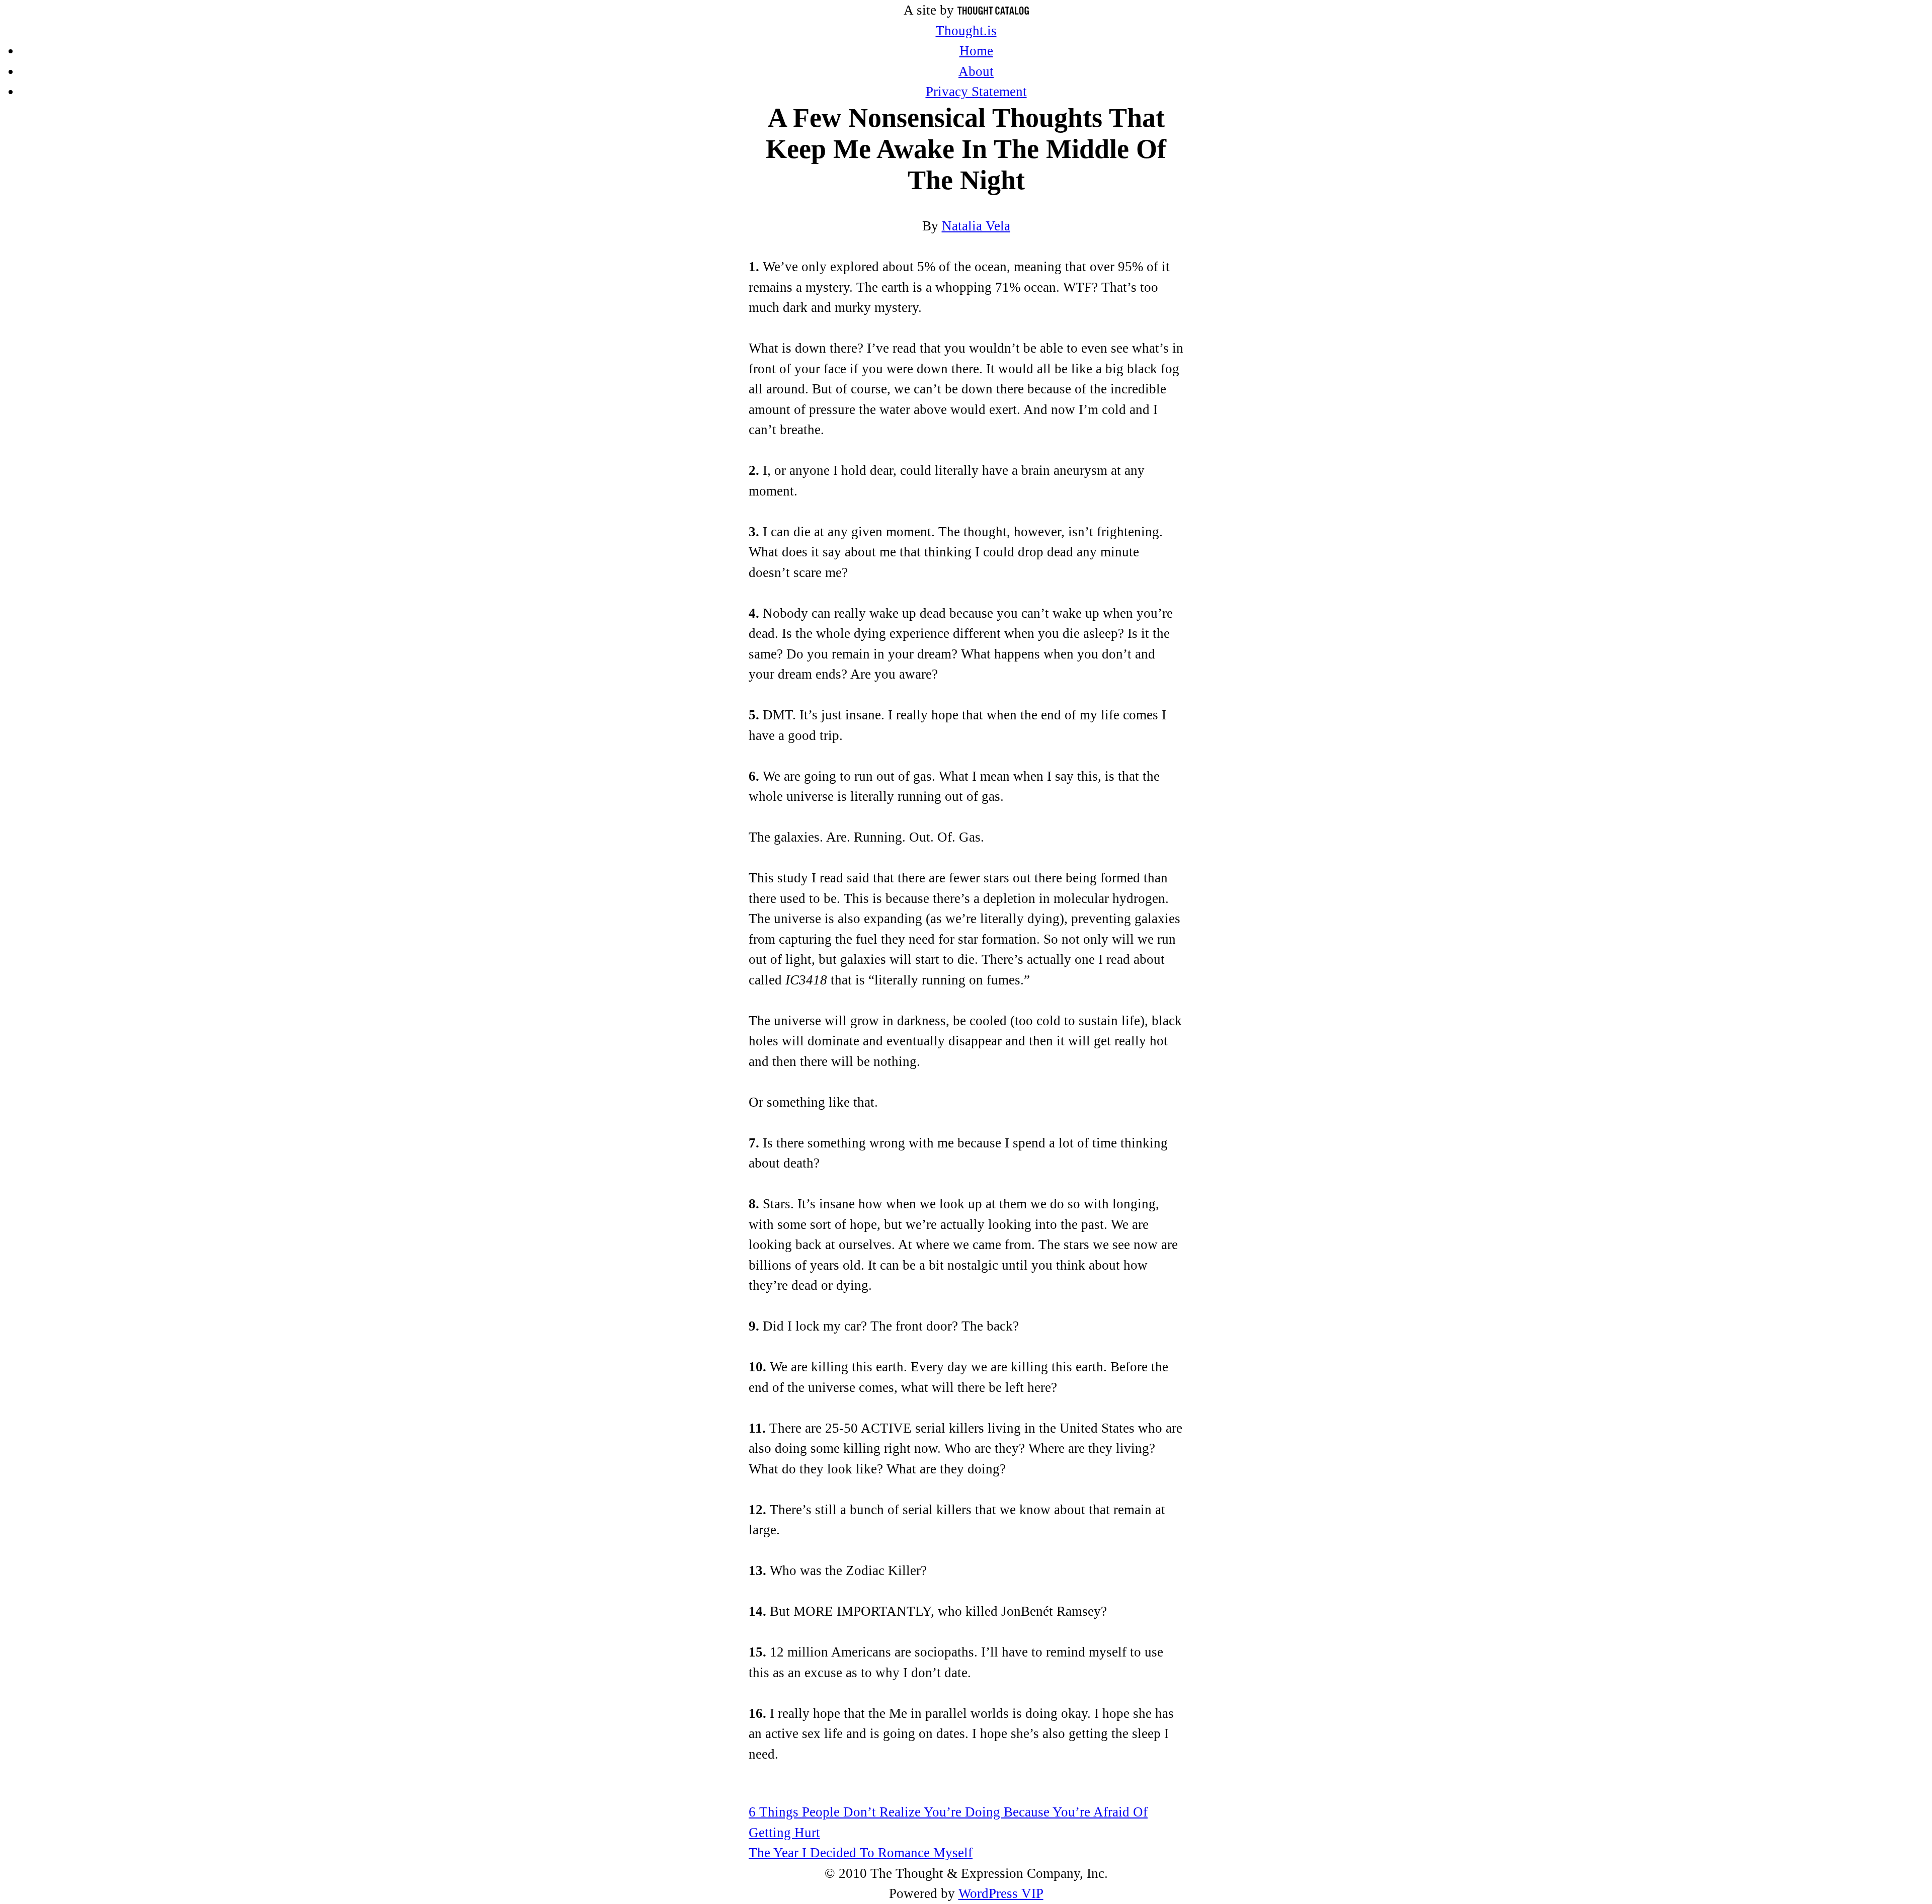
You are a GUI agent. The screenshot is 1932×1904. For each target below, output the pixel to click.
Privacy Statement (976, 92)
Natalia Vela (976, 226)
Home (976, 51)
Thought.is (966, 31)
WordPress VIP (1001, 1893)
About (976, 71)
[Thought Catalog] (993, 10)
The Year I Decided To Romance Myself (861, 1853)
